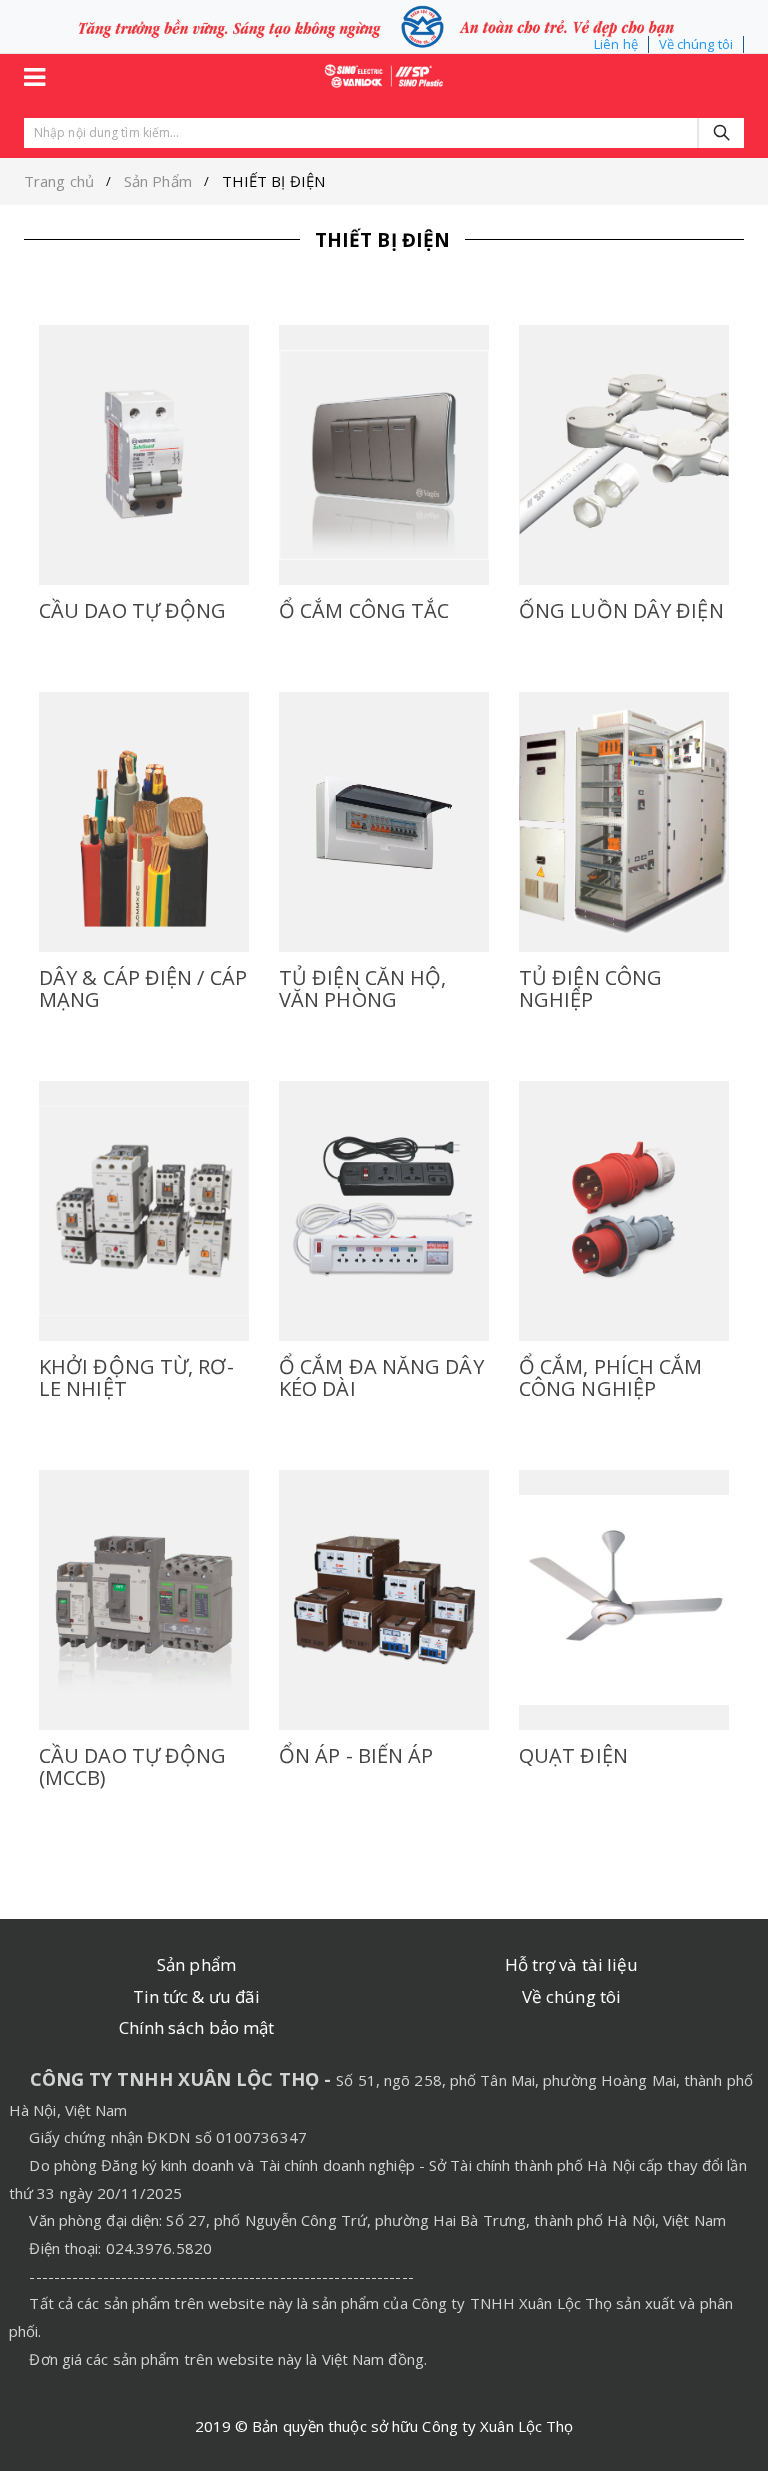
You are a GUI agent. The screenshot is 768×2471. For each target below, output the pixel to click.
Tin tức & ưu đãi (197, 1996)
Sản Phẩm (158, 181)
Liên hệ (616, 44)
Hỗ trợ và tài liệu (572, 1964)
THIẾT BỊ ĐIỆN (273, 181)
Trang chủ (59, 181)
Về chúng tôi (696, 44)
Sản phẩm (196, 1964)
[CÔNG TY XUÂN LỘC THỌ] (384, 74)
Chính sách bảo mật (197, 2027)
